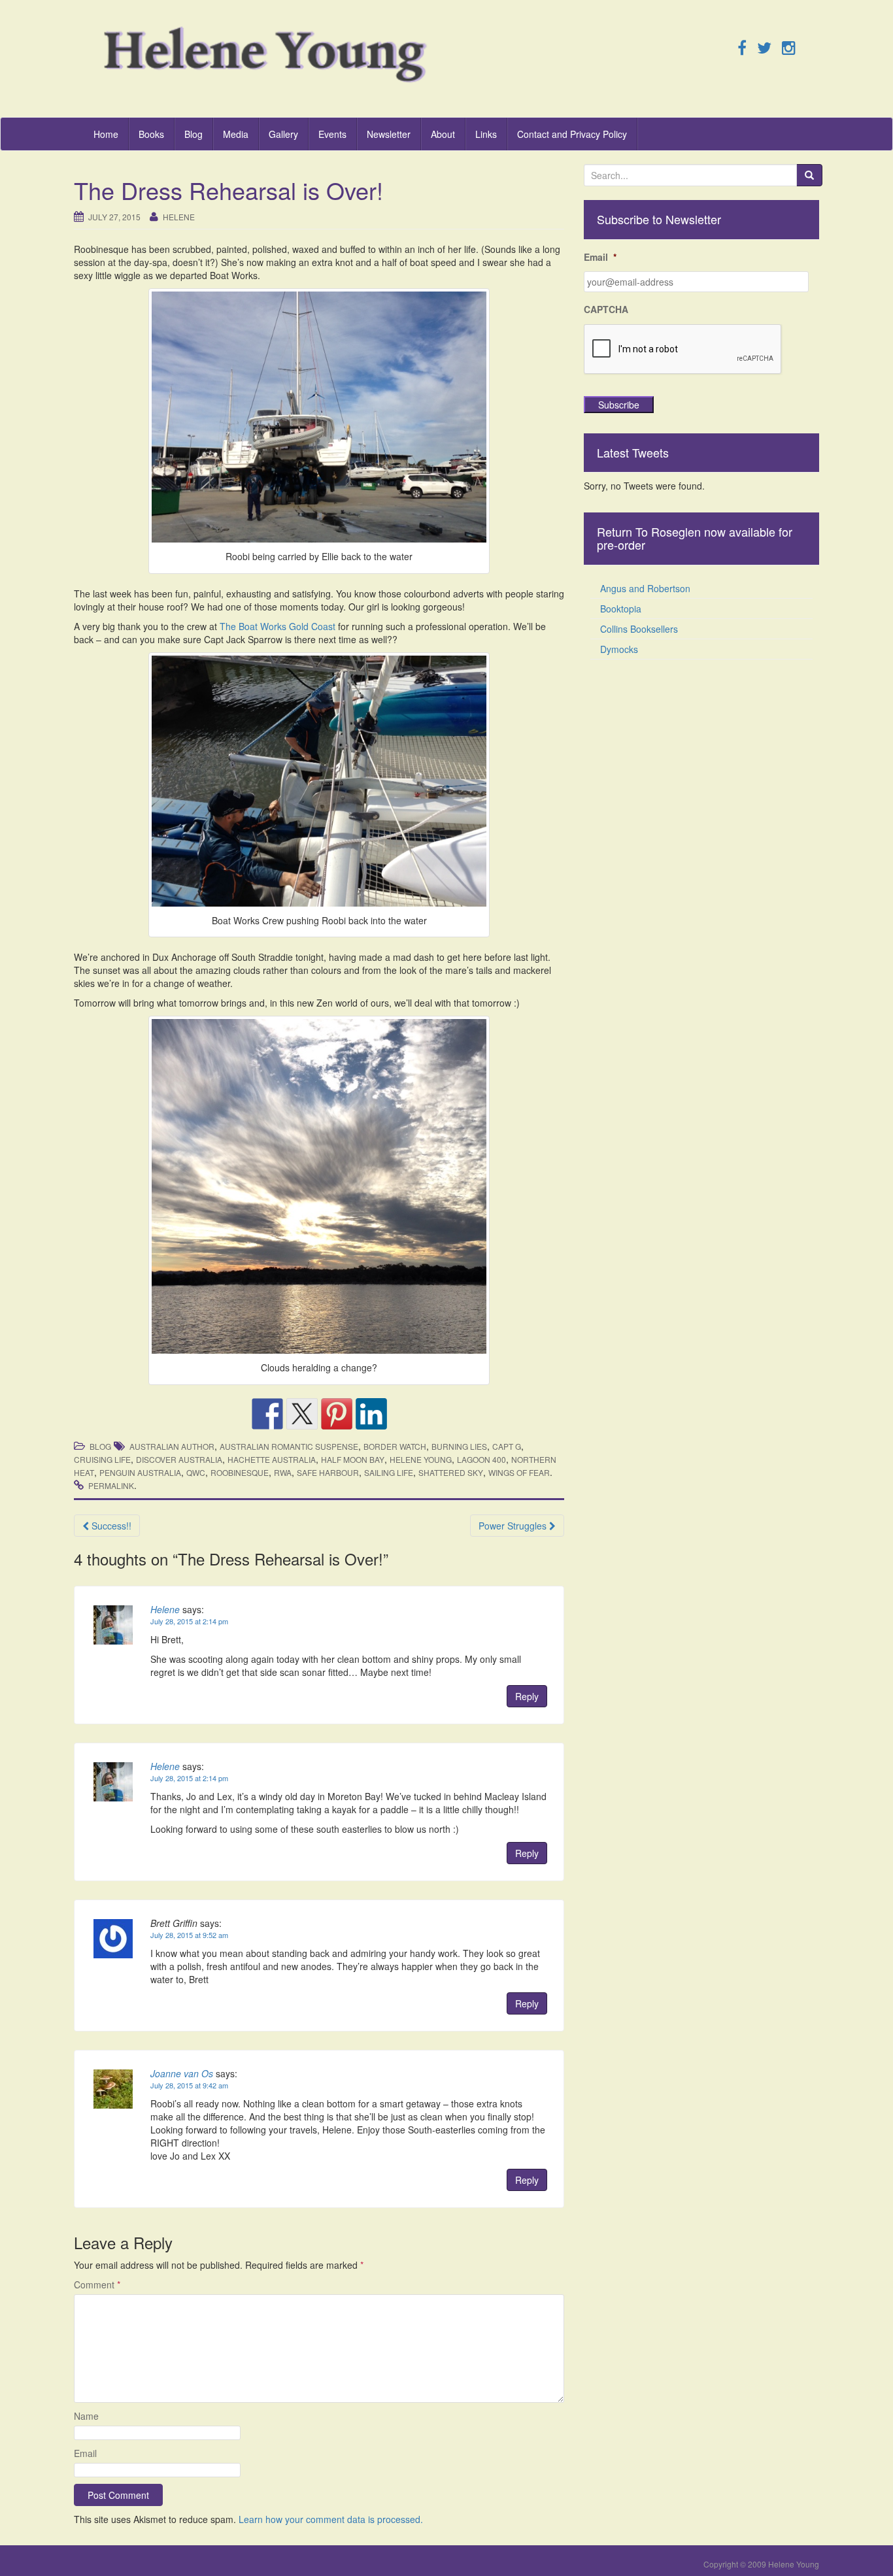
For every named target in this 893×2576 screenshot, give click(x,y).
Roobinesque (240, 1472)
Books (151, 134)
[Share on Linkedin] (371, 1414)
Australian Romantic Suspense (289, 1446)
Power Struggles (514, 1526)
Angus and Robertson (645, 588)
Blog (194, 134)
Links (486, 134)
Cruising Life (102, 1459)
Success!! (110, 1526)
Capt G (507, 1446)
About (443, 134)
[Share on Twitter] (302, 1414)
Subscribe (619, 405)
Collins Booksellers (639, 629)
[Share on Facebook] (267, 1414)
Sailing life (389, 1472)
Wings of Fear (519, 1472)
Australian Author (172, 1446)
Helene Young (421, 1459)
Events (332, 134)
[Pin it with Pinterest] (337, 1414)
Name (86, 2416)
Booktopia (621, 609)
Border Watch (395, 1446)
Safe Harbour (328, 1472)
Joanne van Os (182, 2073)
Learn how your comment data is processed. (331, 2519)
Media (236, 134)
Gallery (283, 134)
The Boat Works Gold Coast (278, 626)
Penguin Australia (140, 1472)
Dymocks (619, 649)
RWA (283, 1472)
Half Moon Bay (353, 1459)
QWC (196, 1472)
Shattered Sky (451, 1472)
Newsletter (389, 134)
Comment (97, 2284)
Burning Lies (459, 1446)
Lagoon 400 (481, 1459)
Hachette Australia (272, 1459)
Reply (527, 1696)
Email (85, 2453)
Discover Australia (179, 1459)
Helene (179, 217)
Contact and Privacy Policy (572, 134)
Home (106, 134)
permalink (111, 1485)
